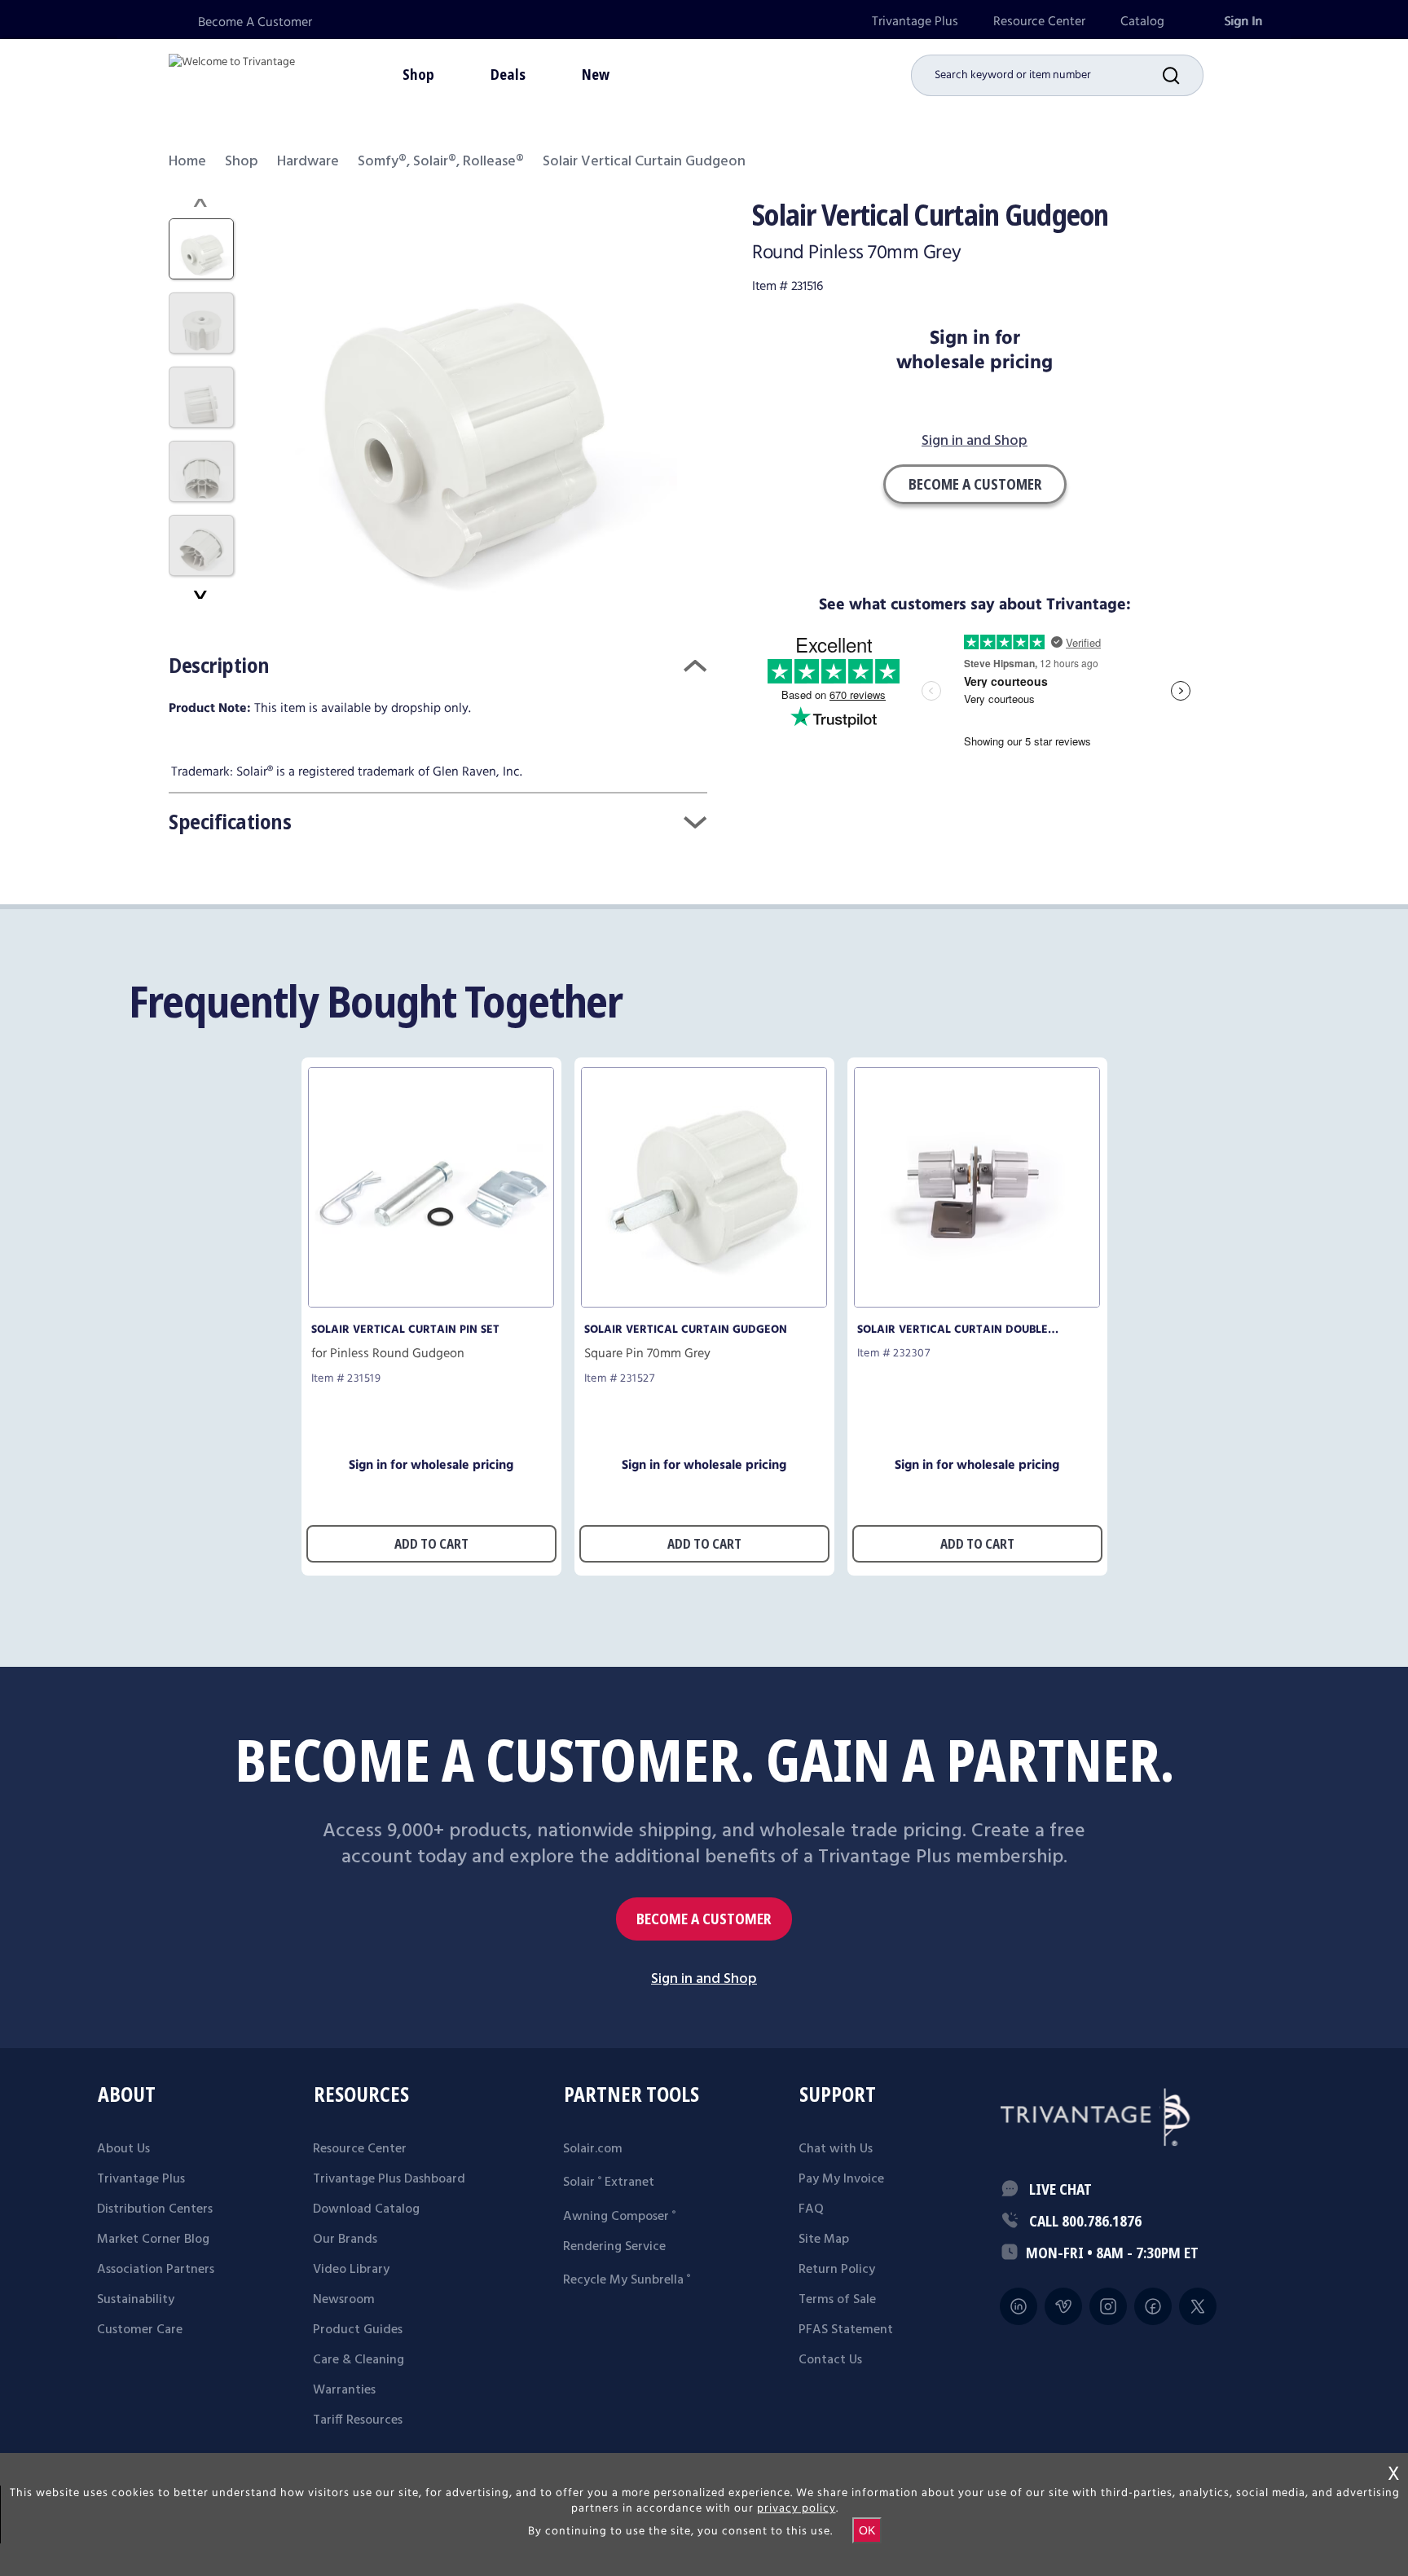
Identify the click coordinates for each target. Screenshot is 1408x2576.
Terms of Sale (837, 2300)
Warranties (344, 2390)
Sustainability (136, 2300)
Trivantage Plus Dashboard (389, 2179)
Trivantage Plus (915, 22)
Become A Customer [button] (975, 484)
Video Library (351, 2270)
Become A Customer (255, 22)
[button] (1183, 75)
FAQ (811, 2209)
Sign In (1243, 22)
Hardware (308, 162)
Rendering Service (614, 2247)
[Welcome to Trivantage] (232, 73)
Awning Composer (619, 2217)
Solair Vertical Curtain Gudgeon (686, 1330)
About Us (123, 2149)
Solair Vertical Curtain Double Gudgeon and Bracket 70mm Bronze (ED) (967, 1330)
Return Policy (837, 2270)
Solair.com (593, 2149)
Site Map (824, 2240)
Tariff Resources (358, 2420)
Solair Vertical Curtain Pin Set (405, 1330)
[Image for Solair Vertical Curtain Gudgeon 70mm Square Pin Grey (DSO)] (704, 1303)
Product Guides (358, 2330)
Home (187, 162)
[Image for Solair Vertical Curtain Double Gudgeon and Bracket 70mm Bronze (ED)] (977, 1303)
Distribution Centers (155, 2209)
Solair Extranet (609, 2183)
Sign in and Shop (975, 442)
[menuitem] (915, 22)
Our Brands (345, 2240)
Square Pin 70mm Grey (647, 1354)
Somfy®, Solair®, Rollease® (441, 162)
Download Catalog (366, 2209)
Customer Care (140, 2330)
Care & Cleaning (359, 2360)
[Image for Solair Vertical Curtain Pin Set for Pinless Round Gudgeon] (431, 1303)
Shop (242, 162)
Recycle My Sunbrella (627, 2280)
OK (867, 2530)
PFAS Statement (846, 2330)
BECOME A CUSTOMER (704, 1919)
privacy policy (796, 2508)
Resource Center (1039, 22)
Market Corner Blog (153, 2240)
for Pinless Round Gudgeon (388, 1354)
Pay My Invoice (841, 2179)
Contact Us (830, 2360)
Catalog (1142, 22)
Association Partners (156, 2270)
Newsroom (344, 2300)
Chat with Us (836, 2149)
